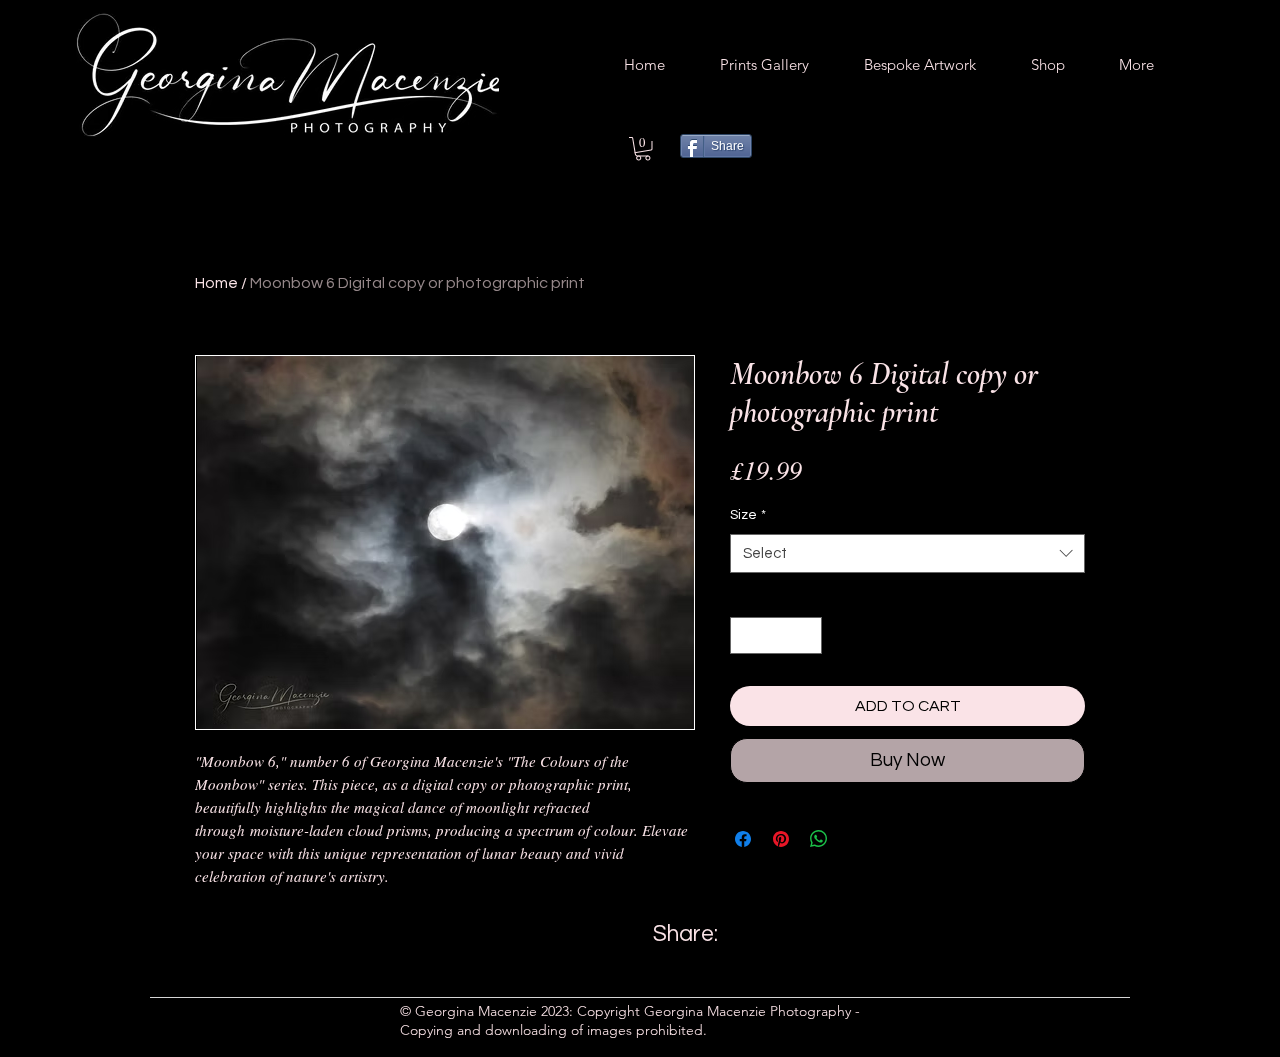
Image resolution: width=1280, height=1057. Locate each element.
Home (216, 283)
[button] (643, 149)
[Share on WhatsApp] (819, 839)
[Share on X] (857, 839)
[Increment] (806, 635)
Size (748, 515)
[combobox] (907, 553)
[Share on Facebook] (743, 839)
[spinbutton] (776, 635)
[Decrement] (745, 635)
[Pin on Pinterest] (781, 839)
